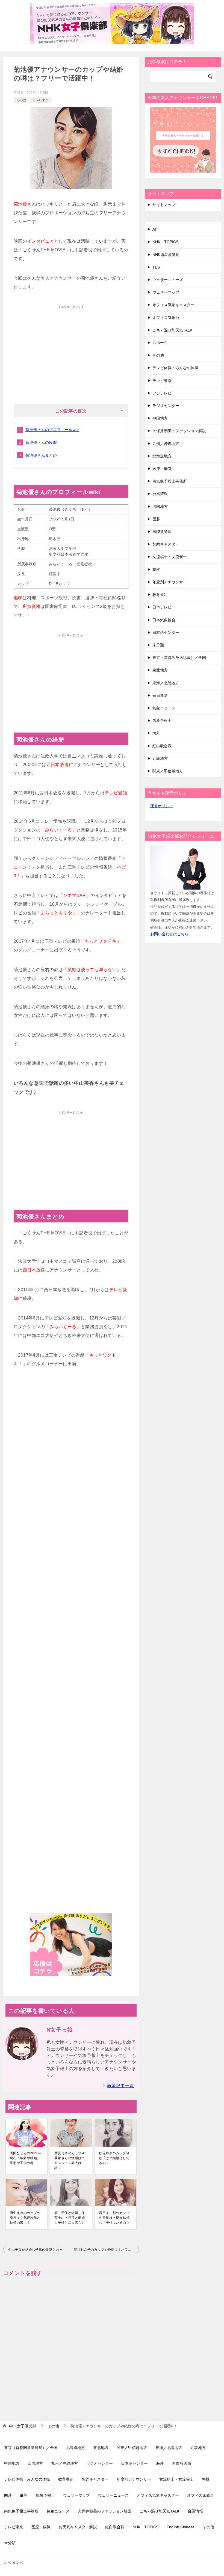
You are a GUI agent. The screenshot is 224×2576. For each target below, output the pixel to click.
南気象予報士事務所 (170, 481)
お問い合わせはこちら (169, 934)
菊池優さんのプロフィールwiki (52, 430)
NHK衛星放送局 (166, 255)
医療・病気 (162, 469)
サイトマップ (164, 205)
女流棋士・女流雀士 (170, 557)
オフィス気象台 (166, 318)
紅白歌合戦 (162, 746)
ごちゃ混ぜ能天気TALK (172, 330)
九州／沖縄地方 (166, 444)
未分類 (158, 645)
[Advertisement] (71, 350)
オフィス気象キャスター (173, 305)
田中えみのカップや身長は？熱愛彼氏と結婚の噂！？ (25, 2218)
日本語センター (166, 632)
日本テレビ (162, 607)
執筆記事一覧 (120, 2086)
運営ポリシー (162, 806)
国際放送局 (162, 532)
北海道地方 (162, 456)
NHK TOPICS (165, 242)
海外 (156, 733)
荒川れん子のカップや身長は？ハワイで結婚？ (107, 2250)
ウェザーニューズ (168, 280)
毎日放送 (160, 695)
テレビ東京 (40, 100)
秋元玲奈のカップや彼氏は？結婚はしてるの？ (114, 2158)
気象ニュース (164, 708)
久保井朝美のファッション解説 (179, 431)
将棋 (156, 570)
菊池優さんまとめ (41, 455)
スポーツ (160, 343)
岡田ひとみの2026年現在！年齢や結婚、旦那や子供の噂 (26, 2158)
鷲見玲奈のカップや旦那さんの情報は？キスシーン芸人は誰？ (70, 2161)
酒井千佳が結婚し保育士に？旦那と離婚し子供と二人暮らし (70, 2218)
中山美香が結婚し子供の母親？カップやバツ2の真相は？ (40, 2250)
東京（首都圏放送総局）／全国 (179, 658)
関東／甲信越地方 (168, 771)
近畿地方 (160, 758)
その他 (21, 100)
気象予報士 (162, 721)
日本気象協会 (164, 620)
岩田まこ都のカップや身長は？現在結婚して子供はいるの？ (114, 2218)
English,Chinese (181, 2527)
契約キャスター (166, 544)
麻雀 (24, 2495)
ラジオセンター (166, 406)
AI (154, 229)
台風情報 (160, 494)
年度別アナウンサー (170, 582)
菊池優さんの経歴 (41, 442)
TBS (156, 267)
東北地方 (160, 670)
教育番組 (160, 595)
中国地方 (160, 418)
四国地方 (160, 507)
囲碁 (156, 519)
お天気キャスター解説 (78, 2527)
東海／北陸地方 (166, 683)
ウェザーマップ (166, 292)
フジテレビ (162, 393)
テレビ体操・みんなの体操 (175, 368)
